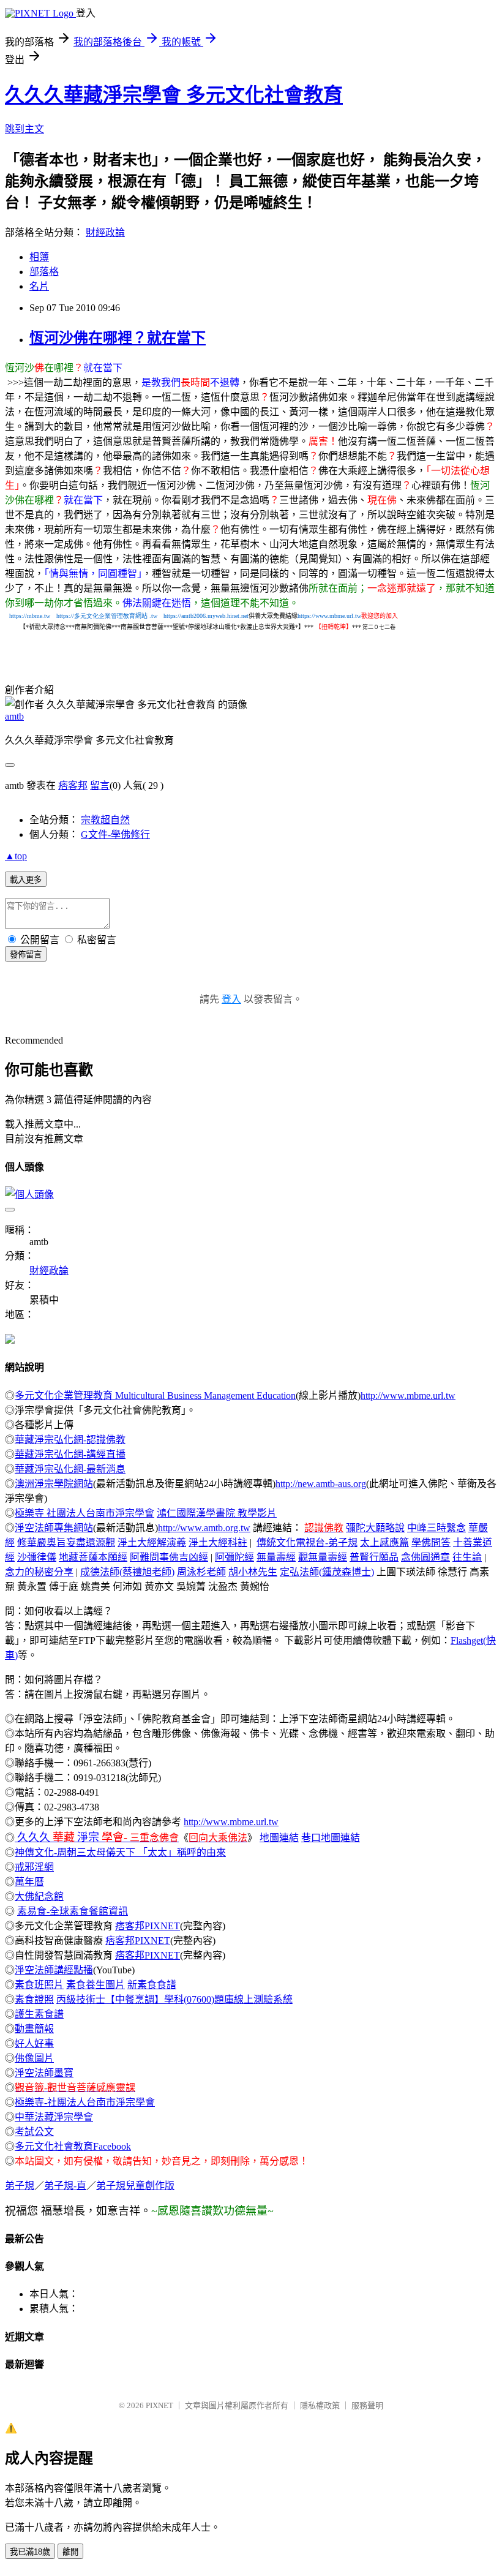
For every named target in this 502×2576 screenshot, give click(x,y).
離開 (70, 2552)
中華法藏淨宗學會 (54, 2117)
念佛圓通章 (425, 1557)
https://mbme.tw (30, 616)
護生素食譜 (39, 2014)
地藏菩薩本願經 (93, 1557)
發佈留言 (26, 955)
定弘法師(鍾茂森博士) (327, 1572)
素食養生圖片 (96, 1985)
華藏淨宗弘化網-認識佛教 (70, 1440)
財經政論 (105, 232)
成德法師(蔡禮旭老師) (127, 1572)
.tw (153, 616)
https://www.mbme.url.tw (329, 616)
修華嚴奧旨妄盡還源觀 (66, 1542)
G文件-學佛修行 (115, 834)
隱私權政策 (320, 2405)
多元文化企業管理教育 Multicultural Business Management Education (155, 1395)
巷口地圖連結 (331, 1838)
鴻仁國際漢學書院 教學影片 (217, 1513)
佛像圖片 (34, 2058)
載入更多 (26, 880)
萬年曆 (29, 1882)
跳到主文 (24, 129)
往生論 (467, 1557)
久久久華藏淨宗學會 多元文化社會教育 (174, 95)
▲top (16, 856)
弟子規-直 (65, 2186)
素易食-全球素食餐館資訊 (73, 1911)
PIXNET (159, 2405)
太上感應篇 (384, 1542)
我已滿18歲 (30, 2552)
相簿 (39, 257)
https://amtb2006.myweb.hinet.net (206, 616)
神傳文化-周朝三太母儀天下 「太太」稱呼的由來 (120, 1852)
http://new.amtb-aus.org (321, 1484)
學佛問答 (431, 1542)
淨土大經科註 (218, 1542)
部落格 (44, 272)
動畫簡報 (34, 2029)
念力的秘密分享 (39, 1572)
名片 (39, 286)
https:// (96, 616)
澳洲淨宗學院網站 (54, 1484)
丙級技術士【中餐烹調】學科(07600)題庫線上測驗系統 (174, 1999)
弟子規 (20, 2186)
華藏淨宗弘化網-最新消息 (70, 1469)
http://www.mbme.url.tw (408, 1395)
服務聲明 (367, 2405)
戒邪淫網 (34, 1867)
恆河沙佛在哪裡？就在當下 (118, 338)
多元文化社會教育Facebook (73, 2146)
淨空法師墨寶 (44, 2073)
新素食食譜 (152, 1985)
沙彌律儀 (37, 1557)
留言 (100, 785)
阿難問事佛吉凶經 (169, 1557)
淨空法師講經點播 (54, 1970)
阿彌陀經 (234, 1557)
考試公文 (34, 2132)
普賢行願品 (374, 1557)
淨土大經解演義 (152, 1542)
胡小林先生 (253, 1572)
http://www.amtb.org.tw (204, 1528)
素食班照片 (39, 1985)
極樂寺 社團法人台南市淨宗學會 (84, 1513)
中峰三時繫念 (436, 1528)
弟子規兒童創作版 (135, 2186)
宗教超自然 (105, 820)
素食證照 (34, 1999)
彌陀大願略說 (375, 1528)
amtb (14, 716)
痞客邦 (73, 785)
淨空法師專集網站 (54, 1528)
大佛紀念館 (39, 1896)
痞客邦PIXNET (148, 1926)
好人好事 (34, 2043)
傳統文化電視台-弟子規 (307, 1542)
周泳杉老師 (201, 1572)
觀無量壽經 (323, 1557)
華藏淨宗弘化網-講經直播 (70, 1454)
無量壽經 (276, 1557)
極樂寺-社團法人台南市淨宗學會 (85, 2102)
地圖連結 (279, 1838)
